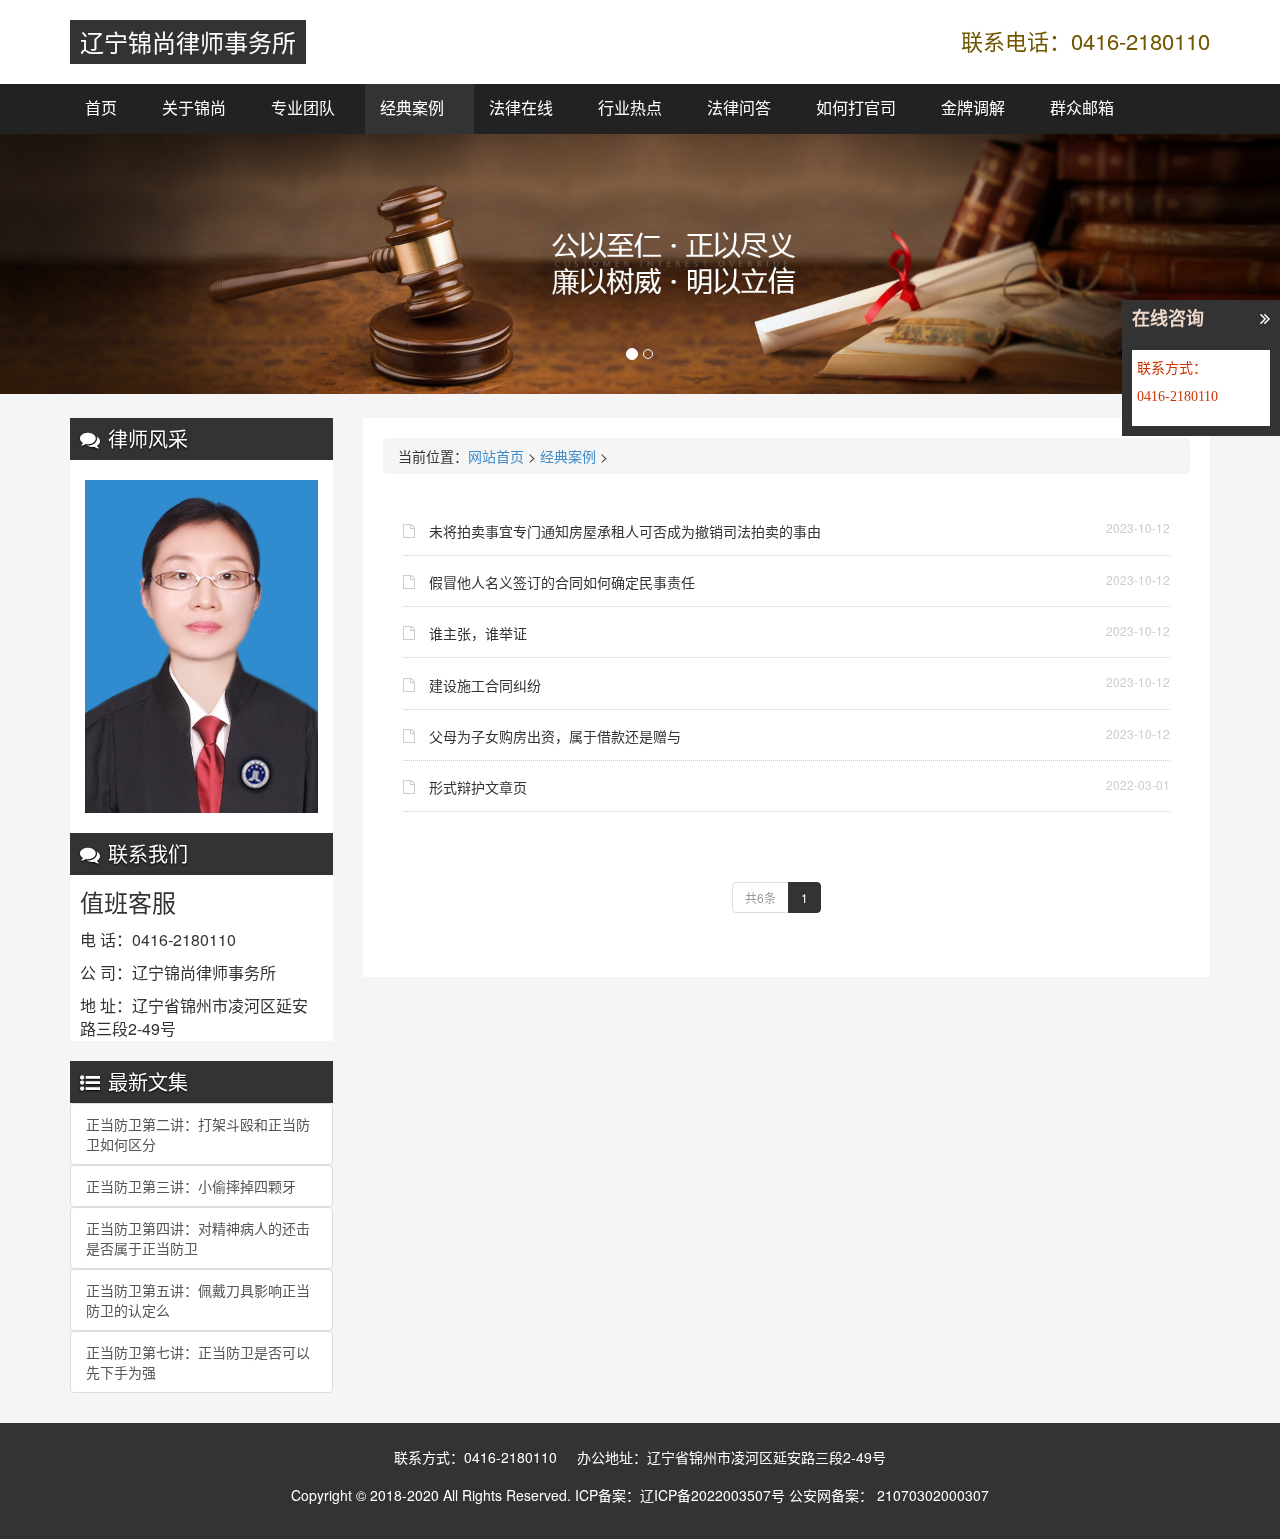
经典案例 (412, 108)
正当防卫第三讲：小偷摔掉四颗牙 (191, 1186)
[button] (96, 264)
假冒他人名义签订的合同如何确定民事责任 (562, 582)
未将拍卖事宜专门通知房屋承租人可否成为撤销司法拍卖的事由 (625, 531)
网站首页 (496, 456)
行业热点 (630, 108)
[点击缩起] (1265, 320)
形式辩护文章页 (478, 787)
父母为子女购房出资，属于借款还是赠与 (555, 736)
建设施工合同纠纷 (485, 685)
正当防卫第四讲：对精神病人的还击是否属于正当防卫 (198, 1238)
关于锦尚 (194, 108)
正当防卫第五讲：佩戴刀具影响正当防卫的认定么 (198, 1300)
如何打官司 (856, 108)
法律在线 (521, 108)
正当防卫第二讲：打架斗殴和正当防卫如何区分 (198, 1134)
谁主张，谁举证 (478, 633)
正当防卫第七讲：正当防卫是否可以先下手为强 (198, 1362)
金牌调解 (973, 108)
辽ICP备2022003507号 (712, 1495)
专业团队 (303, 108)
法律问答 (739, 108)
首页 (101, 108)
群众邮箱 (1082, 108)
